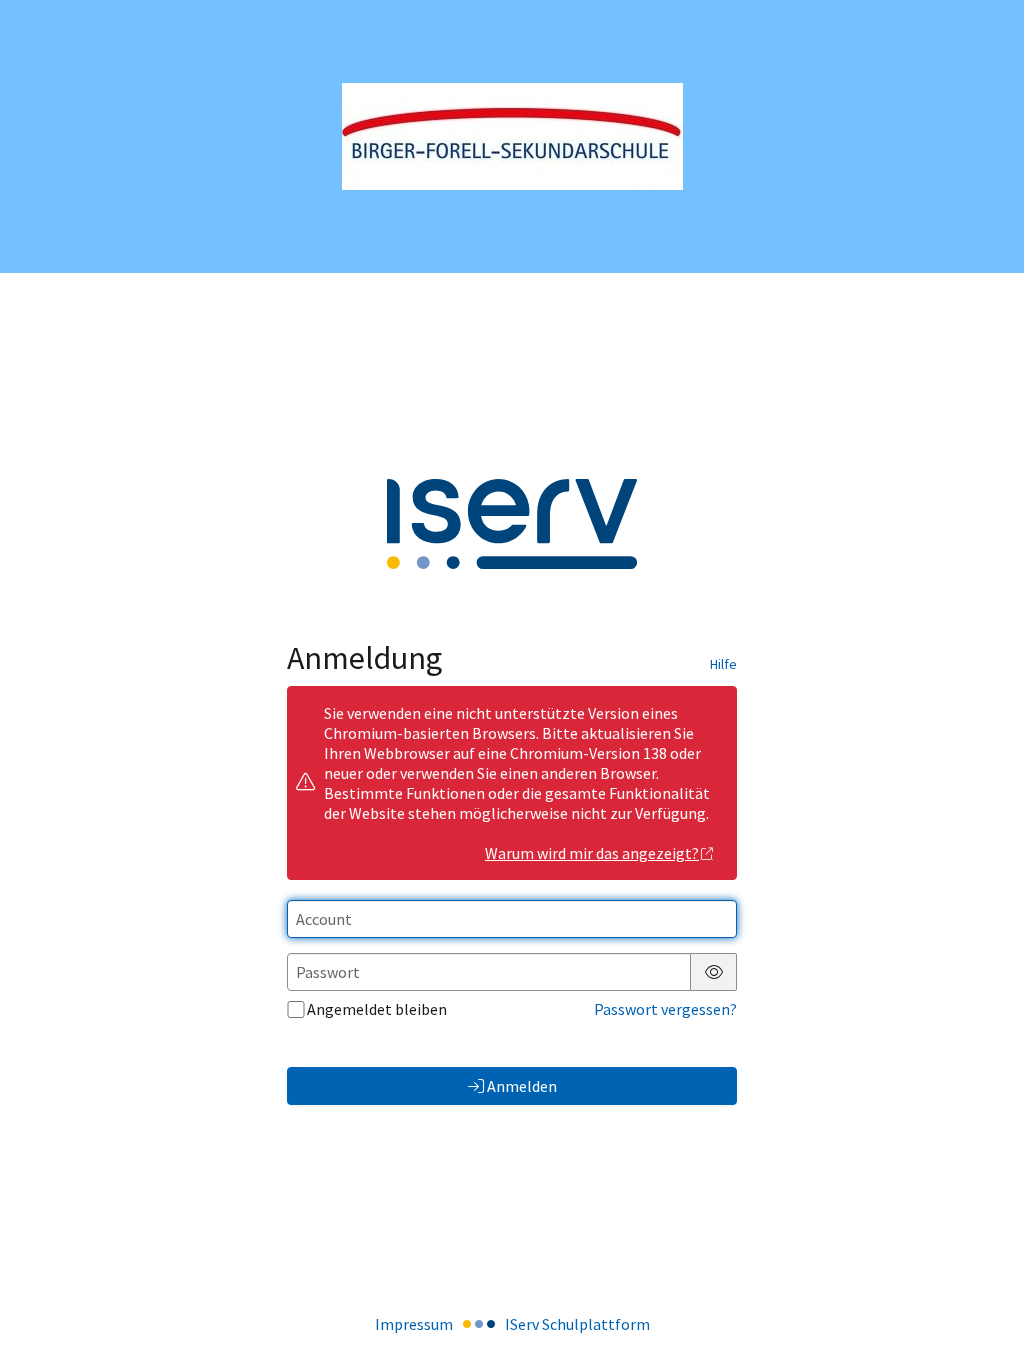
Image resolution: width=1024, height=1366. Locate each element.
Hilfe (723, 664)
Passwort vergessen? (665, 1009)
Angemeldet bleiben (377, 1009)
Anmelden (522, 1086)
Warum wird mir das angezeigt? (592, 853)
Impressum (414, 1324)
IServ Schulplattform (577, 1324)
